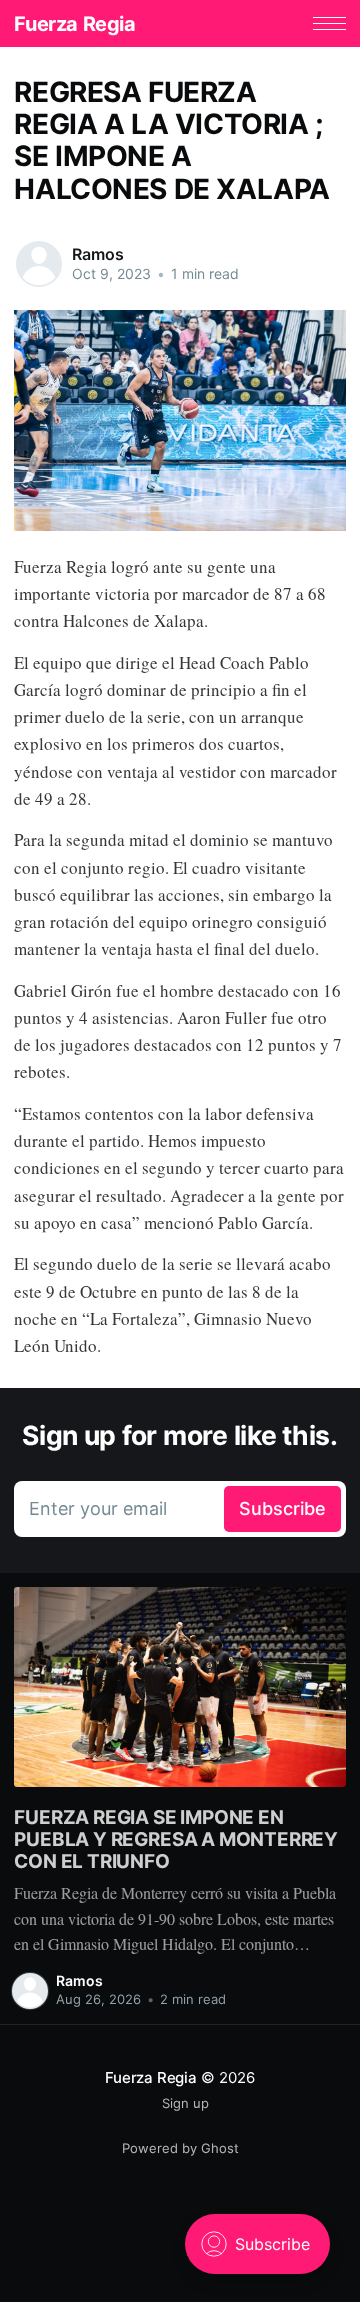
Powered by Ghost (180, 2148)
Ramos (97, 254)
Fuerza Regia (74, 24)
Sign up (185, 2103)
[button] (329, 23)
